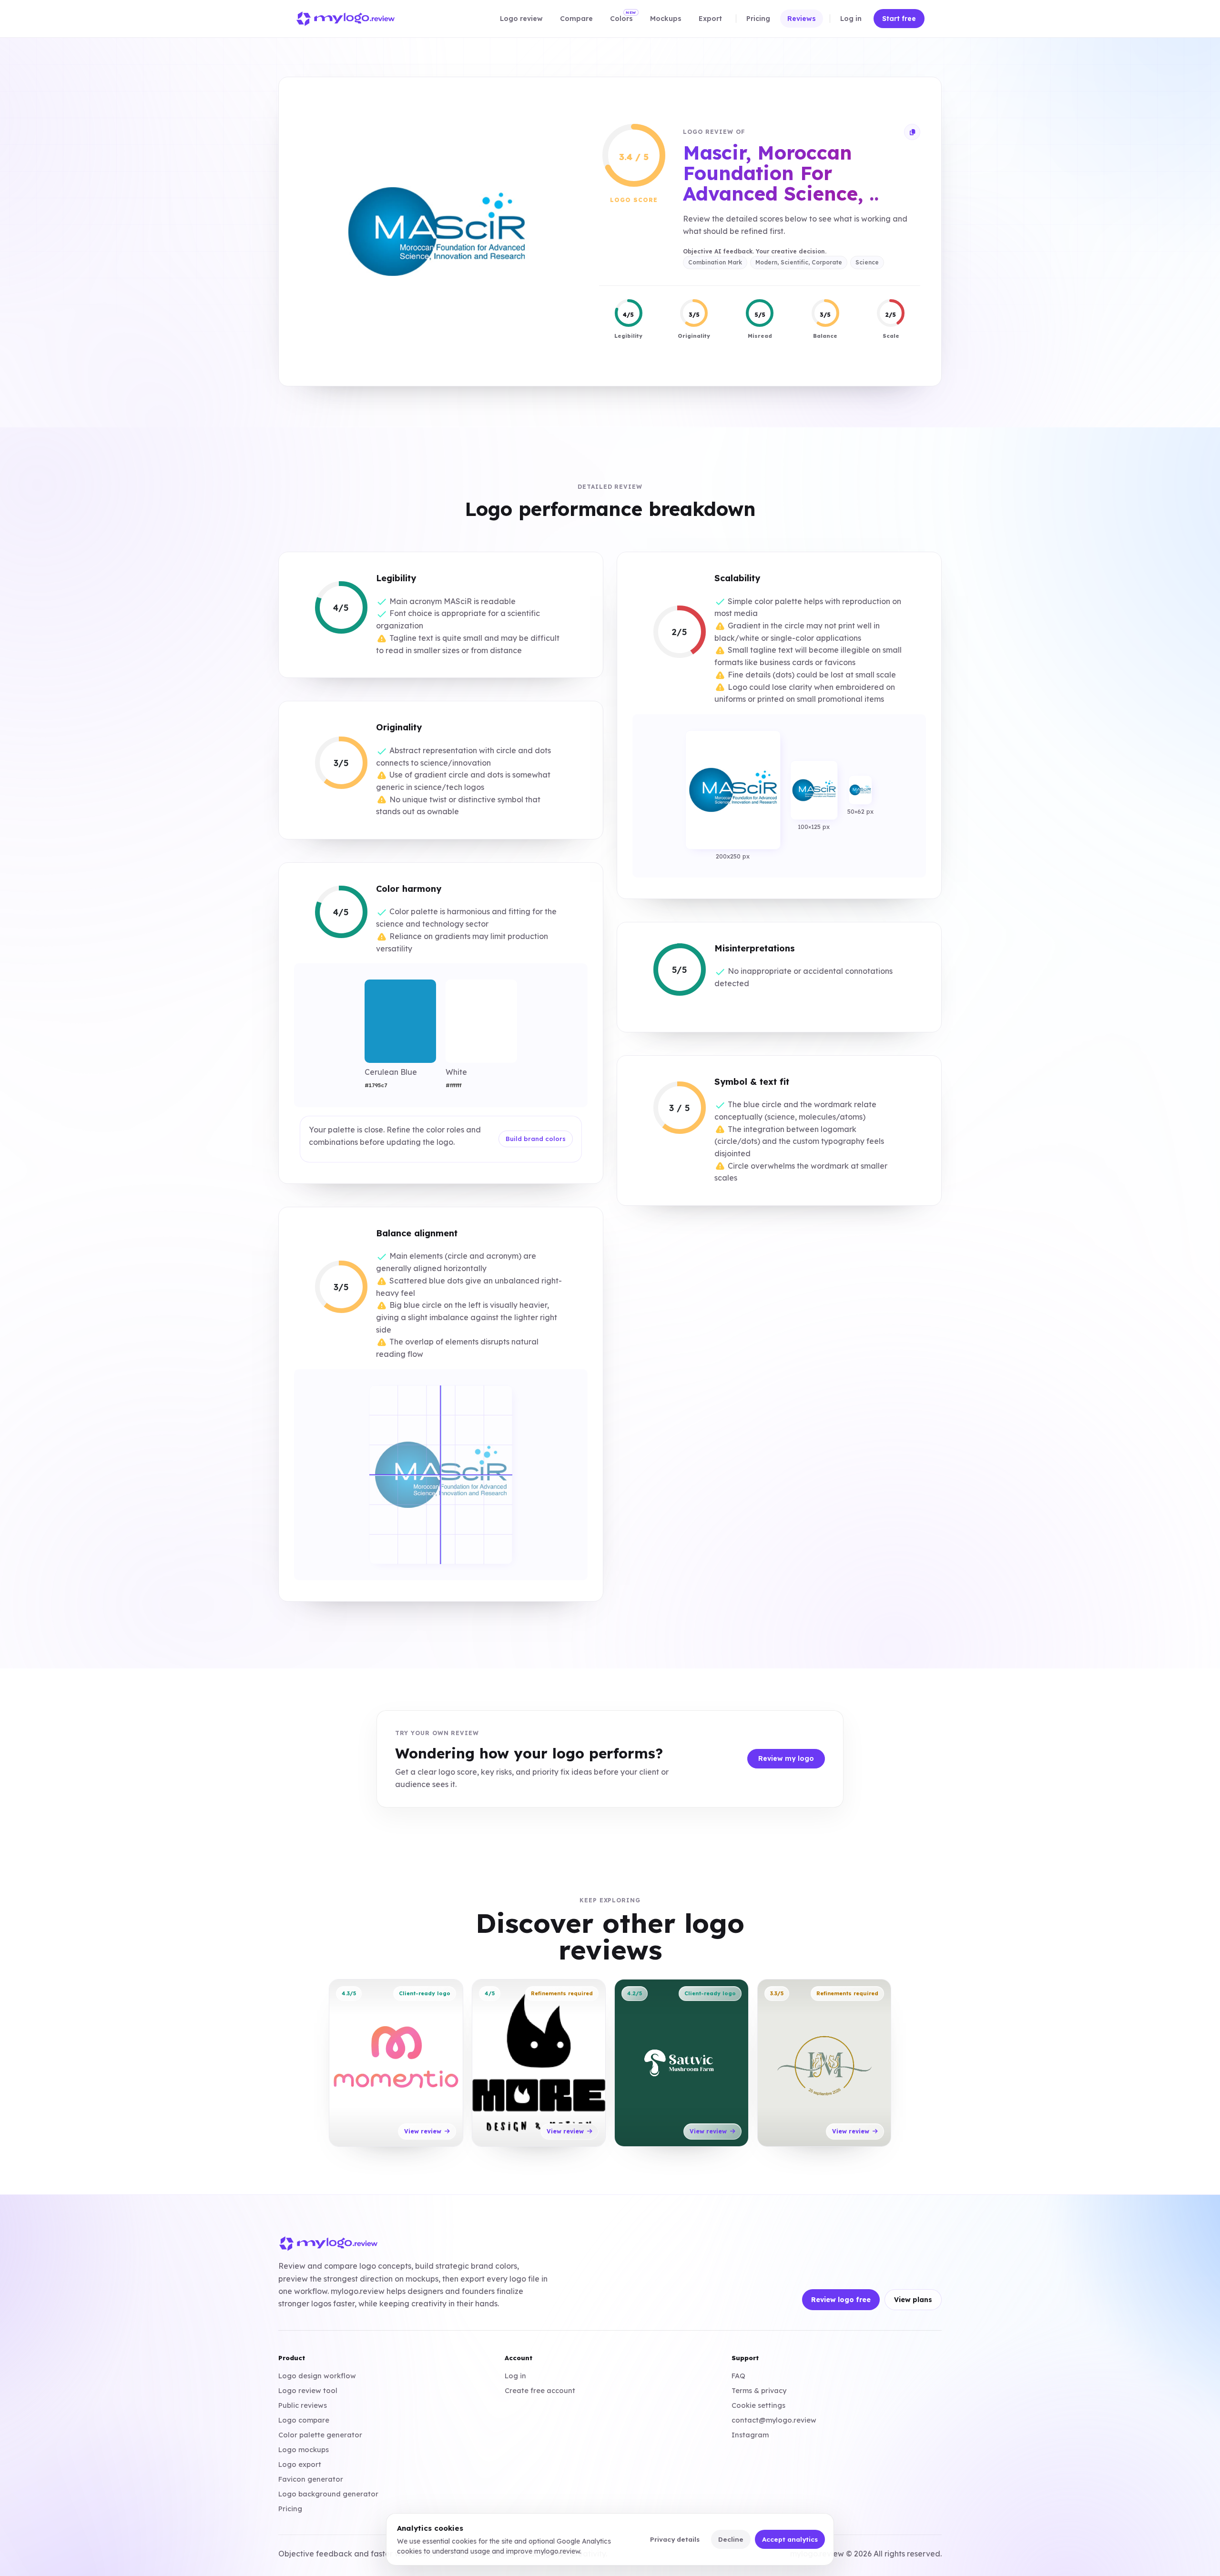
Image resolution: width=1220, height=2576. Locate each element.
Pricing (290, 2509)
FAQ (738, 2376)
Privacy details (675, 2539)
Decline (731, 2539)
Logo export (300, 2464)
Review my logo (786, 1758)
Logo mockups (304, 2450)
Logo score (634, 200)
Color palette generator (320, 2435)
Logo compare (304, 2420)
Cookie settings (758, 2405)
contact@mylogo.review (774, 2420)
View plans (913, 2300)
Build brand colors (536, 1139)
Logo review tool (308, 2390)
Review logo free (841, 2300)
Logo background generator (328, 2494)
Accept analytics (790, 2539)
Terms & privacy (759, 2390)
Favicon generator (311, 2479)
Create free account (540, 2390)
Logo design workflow (317, 2376)
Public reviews (303, 2405)
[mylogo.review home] (346, 19)
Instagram (750, 2435)
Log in (515, 2376)
